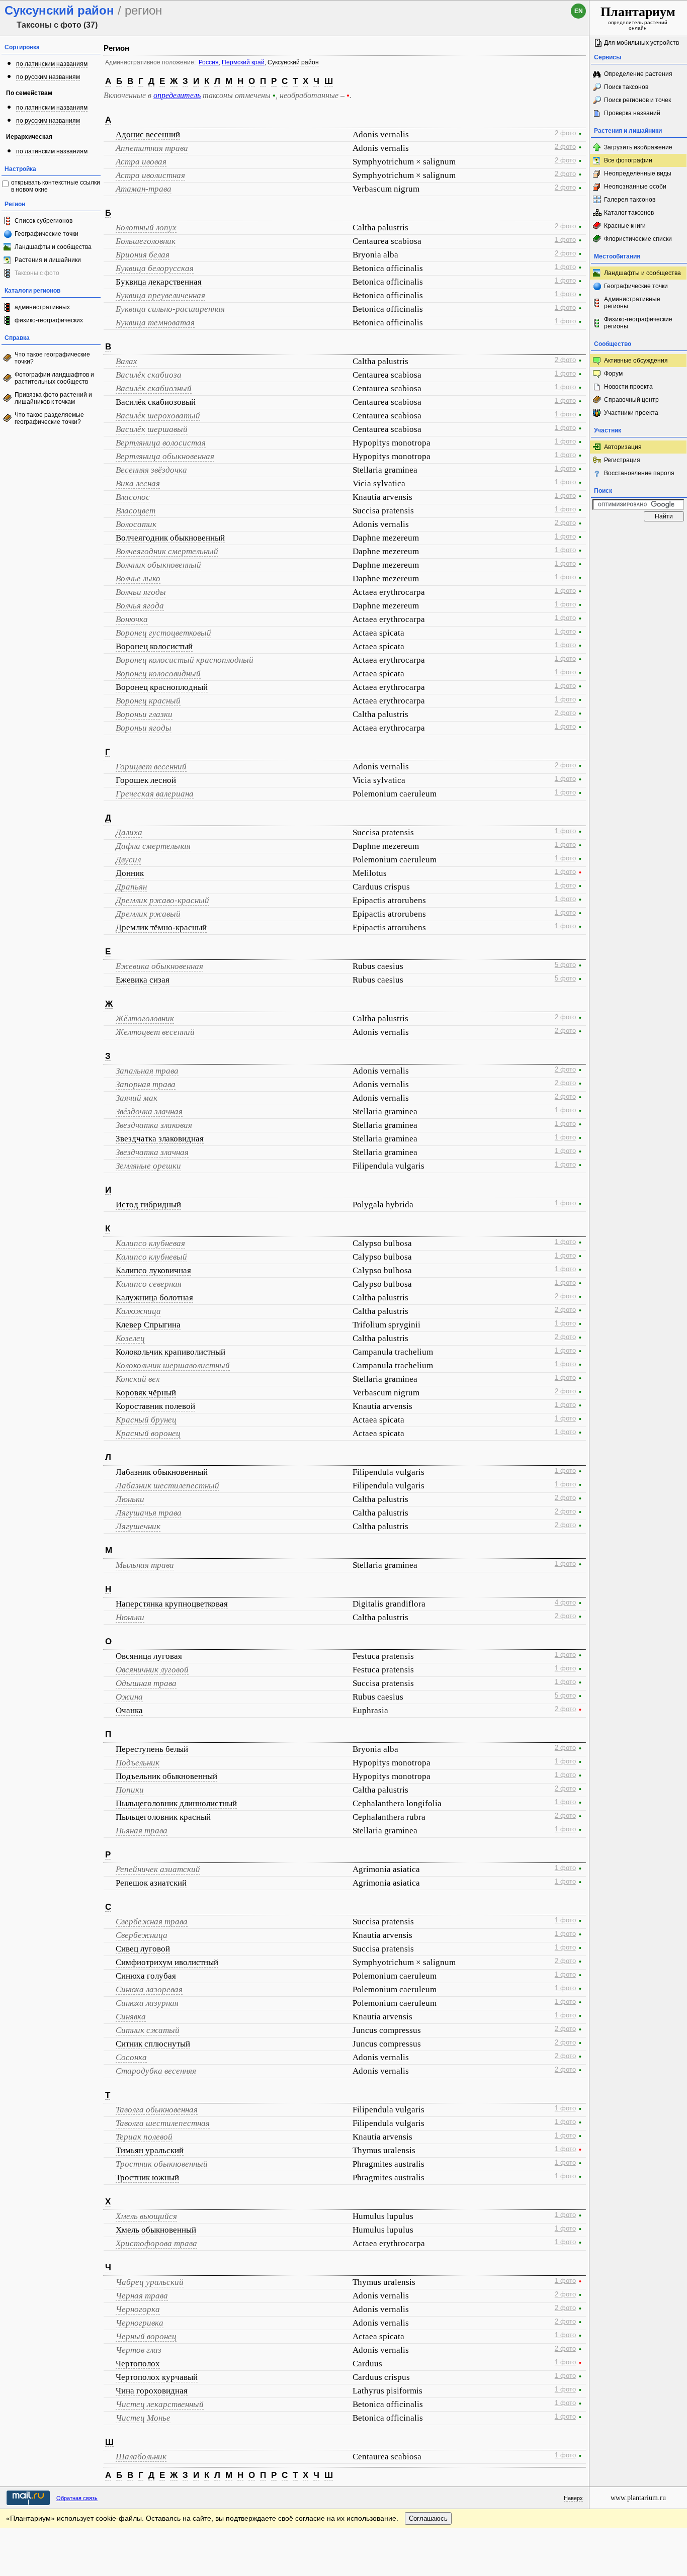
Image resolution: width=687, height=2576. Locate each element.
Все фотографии (628, 160)
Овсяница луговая (149, 1656)
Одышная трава (146, 1683)
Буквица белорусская (155, 268)
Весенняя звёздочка (151, 470)
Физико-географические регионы (638, 323)
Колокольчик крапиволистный (170, 1352)
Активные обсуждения (636, 361)
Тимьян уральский (150, 2150)
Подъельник (138, 1763)
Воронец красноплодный (162, 687)
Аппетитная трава (152, 148)
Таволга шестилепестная (163, 2123)
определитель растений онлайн (638, 18)
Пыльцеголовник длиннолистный (176, 1803)
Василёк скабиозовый (156, 402)
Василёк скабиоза (149, 375)
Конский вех (138, 1379)
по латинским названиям (52, 64)
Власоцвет (136, 511)
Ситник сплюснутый (153, 2044)
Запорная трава (146, 1084)
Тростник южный (147, 2178)
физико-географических (49, 320)
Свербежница (142, 1935)
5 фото (565, 965)
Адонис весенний (148, 135)
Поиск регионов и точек (637, 100)
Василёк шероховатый (158, 416)
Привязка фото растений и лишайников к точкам (53, 398)
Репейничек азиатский (158, 1869)
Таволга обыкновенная (157, 2110)
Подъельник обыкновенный (166, 1776)
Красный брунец (146, 1420)
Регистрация (622, 460)
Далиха (129, 832)
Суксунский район (293, 62)
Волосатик (136, 524)
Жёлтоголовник (145, 1018)
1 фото (565, 240)
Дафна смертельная (153, 846)
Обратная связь (77, 2498)
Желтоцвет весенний (155, 1032)
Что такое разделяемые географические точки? (49, 418)
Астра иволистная (150, 175)
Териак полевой (144, 2137)
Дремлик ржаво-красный (162, 900)
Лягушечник (138, 1526)
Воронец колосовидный (158, 674)
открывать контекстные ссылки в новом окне (56, 186)
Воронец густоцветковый (163, 633)
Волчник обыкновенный (158, 565)
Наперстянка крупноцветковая (172, 1604)
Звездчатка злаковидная (160, 1139)
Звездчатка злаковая (154, 1125)
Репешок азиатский (151, 1883)
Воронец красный (148, 701)
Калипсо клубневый (151, 1257)
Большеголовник (146, 241)
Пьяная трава (142, 1831)
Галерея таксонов (630, 200)
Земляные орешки (148, 1166)
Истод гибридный (148, 1205)
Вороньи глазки (144, 714)
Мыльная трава (145, 1565)
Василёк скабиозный (154, 388)
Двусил (128, 860)
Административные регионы (632, 303)
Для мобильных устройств (641, 43)
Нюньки (130, 1617)
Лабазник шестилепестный (167, 1486)
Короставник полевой (155, 1406)
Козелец (130, 1338)
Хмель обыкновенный (156, 2230)
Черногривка (140, 2323)
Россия (209, 62)
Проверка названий (632, 113)
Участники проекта (631, 413)
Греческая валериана (155, 794)
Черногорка (138, 2309)
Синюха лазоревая (149, 1989)
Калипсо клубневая (150, 1243)
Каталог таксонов (629, 213)
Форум (613, 374)
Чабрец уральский (150, 2282)
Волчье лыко (138, 579)
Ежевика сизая (143, 980)
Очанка (129, 1710)
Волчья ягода (140, 606)
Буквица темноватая (155, 323)
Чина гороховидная (152, 2391)
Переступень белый (152, 1749)
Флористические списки (638, 239)
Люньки (130, 1499)
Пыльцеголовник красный (163, 1817)
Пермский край (243, 62)
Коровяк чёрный (146, 1393)
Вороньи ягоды (144, 728)
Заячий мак (137, 1098)
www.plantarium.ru (638, 2498)
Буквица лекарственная (159, 282)
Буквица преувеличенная (160, 295)
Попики (130, 1790)
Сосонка (131, 2057)
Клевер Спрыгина (148, 1325)
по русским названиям (48, 77)
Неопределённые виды (638, 173)
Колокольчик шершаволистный (173, 1365)
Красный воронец (148, 1433)
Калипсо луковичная (153, 1270)
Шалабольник (141, 2457)
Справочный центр (631, 400)
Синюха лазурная (147, 2003)
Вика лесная (138, 483)
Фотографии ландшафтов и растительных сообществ (54, 378)
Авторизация (623, 447)
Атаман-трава (144, 189)
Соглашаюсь (428, 2518)
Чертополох (138, 2364)
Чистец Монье (143, 2418)
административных (42, 307)
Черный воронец (146, 2336)
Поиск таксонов (626, 87)
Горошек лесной (146, 780)
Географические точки (47, 234)
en (579, 11)
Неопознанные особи (635, 187)
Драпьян (131, 887)
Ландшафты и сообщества (53, 247)
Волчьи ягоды (141, 592)
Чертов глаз (139, 2350)
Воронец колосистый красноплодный (185, 660)
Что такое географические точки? (52, 358)
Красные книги (625, 226)
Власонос (133, 497)
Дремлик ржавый (148, 914)
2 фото (565, 133)
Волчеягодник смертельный (167, 551)
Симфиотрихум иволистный (167, 1962)
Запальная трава (147, 1071)
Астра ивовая (141, 162)
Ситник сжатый (148, 2030)
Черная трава (142, 2296)
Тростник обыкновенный (162, 2164)
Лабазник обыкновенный (162, 1472)
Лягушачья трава (149, 1513)
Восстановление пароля (639, 473)
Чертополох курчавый (157, 2377)
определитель (177, 95)
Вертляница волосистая (161, 443)
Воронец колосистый (154, 646)
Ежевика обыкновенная (159, 966)
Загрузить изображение (638, 147)
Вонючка (132, 619)
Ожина (129, 1697)
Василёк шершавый (152, 429)
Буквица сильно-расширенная (170, 309)
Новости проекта (628, 387)
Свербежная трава (152, 1922)
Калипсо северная (149, 1284)
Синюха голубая (146, 1976)
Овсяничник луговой (152, 1670)
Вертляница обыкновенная (165, 456)
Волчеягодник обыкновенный (170, 538)
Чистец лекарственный (160, 2404)
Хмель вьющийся (146, 2216)
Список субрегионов (44, 221)
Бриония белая (143, 255)
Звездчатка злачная (152, 1152)
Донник (130, 873)
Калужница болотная (154, 1298)
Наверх (573, 2498)
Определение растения (638, 74)
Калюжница (138, 1311)
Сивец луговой (143, 1949)
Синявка (131, 2017)
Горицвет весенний (151, 767)
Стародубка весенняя (156, 2071)
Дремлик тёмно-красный (161, 927)
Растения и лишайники (48, 260)
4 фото (565, 1603)
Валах (126, 361)
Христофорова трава (156, 2243)
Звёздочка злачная (149, 1112)
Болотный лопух (146, 228)
